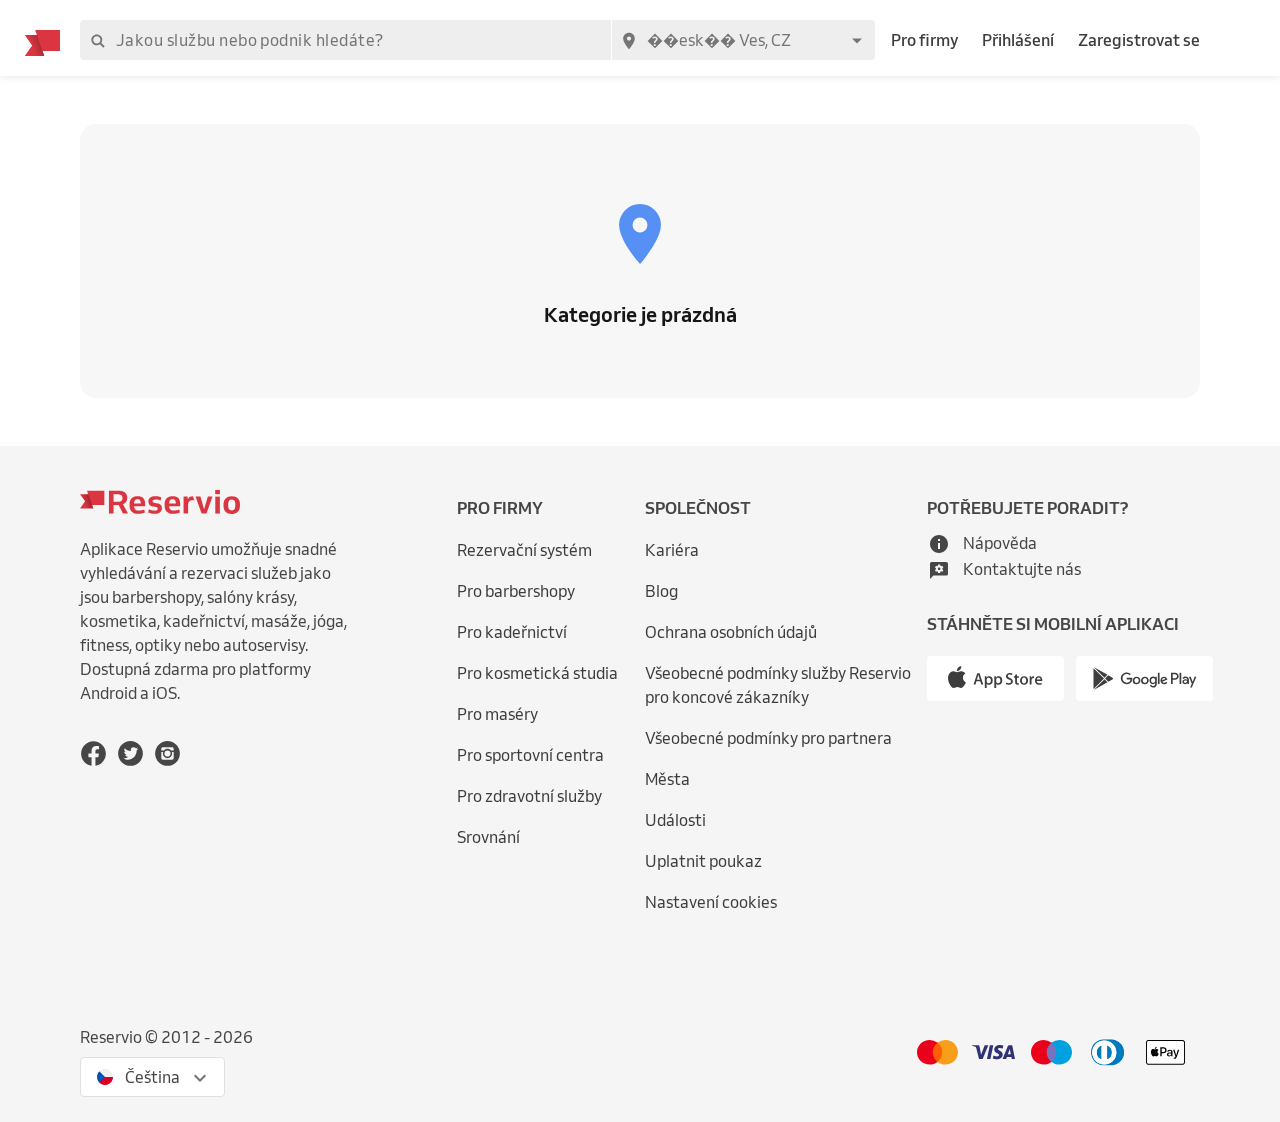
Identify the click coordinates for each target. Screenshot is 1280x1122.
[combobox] (743, 40)
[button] (982, 543)
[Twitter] (130, 753)
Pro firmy (924, 40)
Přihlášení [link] (1018, 40)
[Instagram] (167, 753)
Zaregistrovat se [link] (1139, 40)
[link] (781, 685)
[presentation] (152, 1077)
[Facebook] (93, 753)
